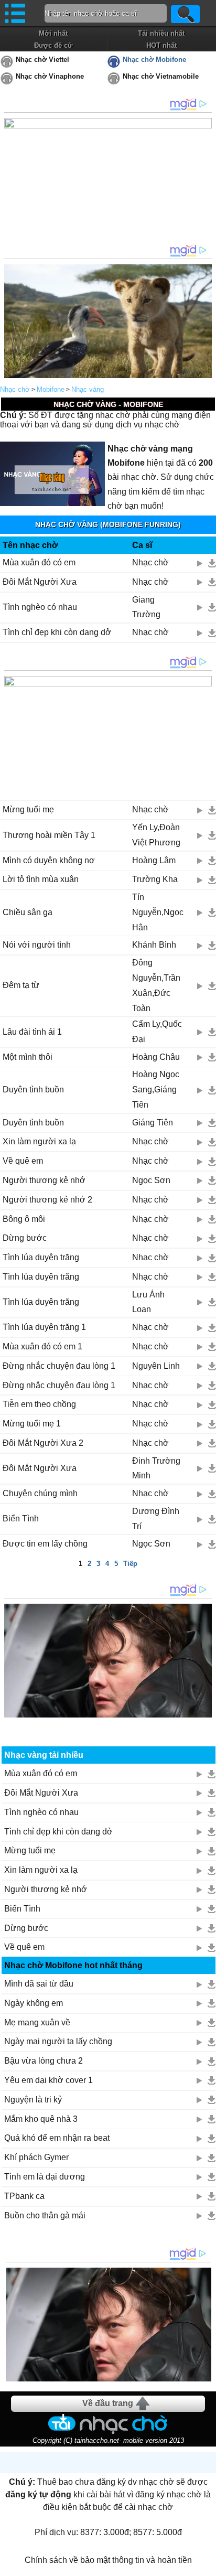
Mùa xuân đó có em (39, 562)
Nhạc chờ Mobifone (154, 60)
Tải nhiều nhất (161, 33)
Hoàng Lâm (154, 860)
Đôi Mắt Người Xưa (40, 582)
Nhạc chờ (15, 389)
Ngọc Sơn (151, 1180)
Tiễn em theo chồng (39, 1404)
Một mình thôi (28, 1057)
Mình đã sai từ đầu (39, 1984)
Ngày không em (34, 2003)
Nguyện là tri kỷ (33, 2100)
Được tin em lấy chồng (45, 1544)
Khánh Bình (154, 945)
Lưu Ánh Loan (148, 1302)
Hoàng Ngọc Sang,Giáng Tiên (156, 1090)
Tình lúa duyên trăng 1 (44, 1327)
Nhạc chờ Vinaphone (50, 76)
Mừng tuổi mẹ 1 (32, 1424)
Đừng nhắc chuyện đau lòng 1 (59, 1366)
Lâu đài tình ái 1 (32, 1032)
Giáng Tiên (153, 1123)
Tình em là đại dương (45, 2177)
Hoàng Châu (156, 1057)
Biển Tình (21, 1518)
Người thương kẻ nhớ (44, 1180)
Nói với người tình (37, 945)
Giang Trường (146, 607)
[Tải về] (212, 563)
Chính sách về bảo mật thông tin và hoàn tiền (108, 2560)
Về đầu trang (108, 2403)
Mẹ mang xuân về (37, 2022)
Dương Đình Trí (156, 1519)
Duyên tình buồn (33, 1090)
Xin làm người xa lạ (39, 1141)
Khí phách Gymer (36, 2157)
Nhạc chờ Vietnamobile (161, 76)
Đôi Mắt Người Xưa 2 (43, 1443)
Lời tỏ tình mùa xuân (41, 879)
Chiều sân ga (28, 912)
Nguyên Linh (156, 1366)
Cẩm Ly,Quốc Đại (157, 1032)
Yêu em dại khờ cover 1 (48, 2080)
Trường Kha (155, 879)
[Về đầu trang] (206, 2566)
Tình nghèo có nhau (40, 607)
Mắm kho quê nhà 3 (41, 2119)
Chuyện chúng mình (40, 1493)
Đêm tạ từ (21, 985)
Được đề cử (53, 45)
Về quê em (23, 1161)
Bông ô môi (24, 1219)
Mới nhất (53, 33)
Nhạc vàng (88, 389)
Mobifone (51, 389)
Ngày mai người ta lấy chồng (58, 2041)
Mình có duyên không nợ (49, 860)
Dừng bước (25, 1238)
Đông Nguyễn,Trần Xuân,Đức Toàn (156, 985)
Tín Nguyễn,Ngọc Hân (158, 912)
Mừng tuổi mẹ (28, 809)
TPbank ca (24, 2196)
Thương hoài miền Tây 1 (49, 835)
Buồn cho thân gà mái (45, 2215)
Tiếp (130, 1564)
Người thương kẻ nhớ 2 (47, 1200)
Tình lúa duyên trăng (41, 1257)
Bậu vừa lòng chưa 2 (44, 2061)
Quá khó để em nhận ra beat (57, 2138)
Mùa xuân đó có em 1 (42, 1346)
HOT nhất (161, 45)
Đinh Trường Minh (156, 1468)
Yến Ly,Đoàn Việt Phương (156, 835)
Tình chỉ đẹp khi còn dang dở (57, 632)
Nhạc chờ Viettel (42, 60)
